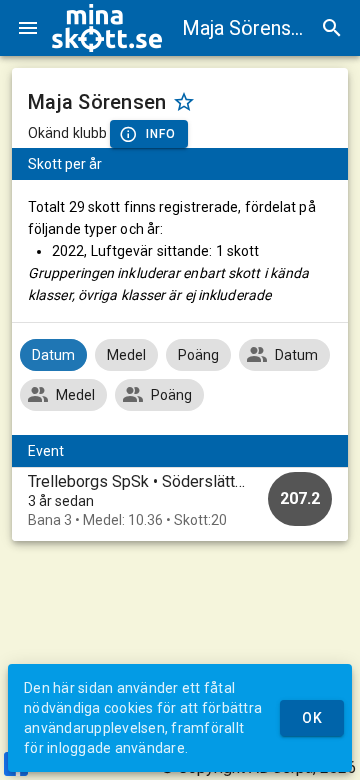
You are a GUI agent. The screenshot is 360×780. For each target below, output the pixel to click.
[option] (180, 500)
